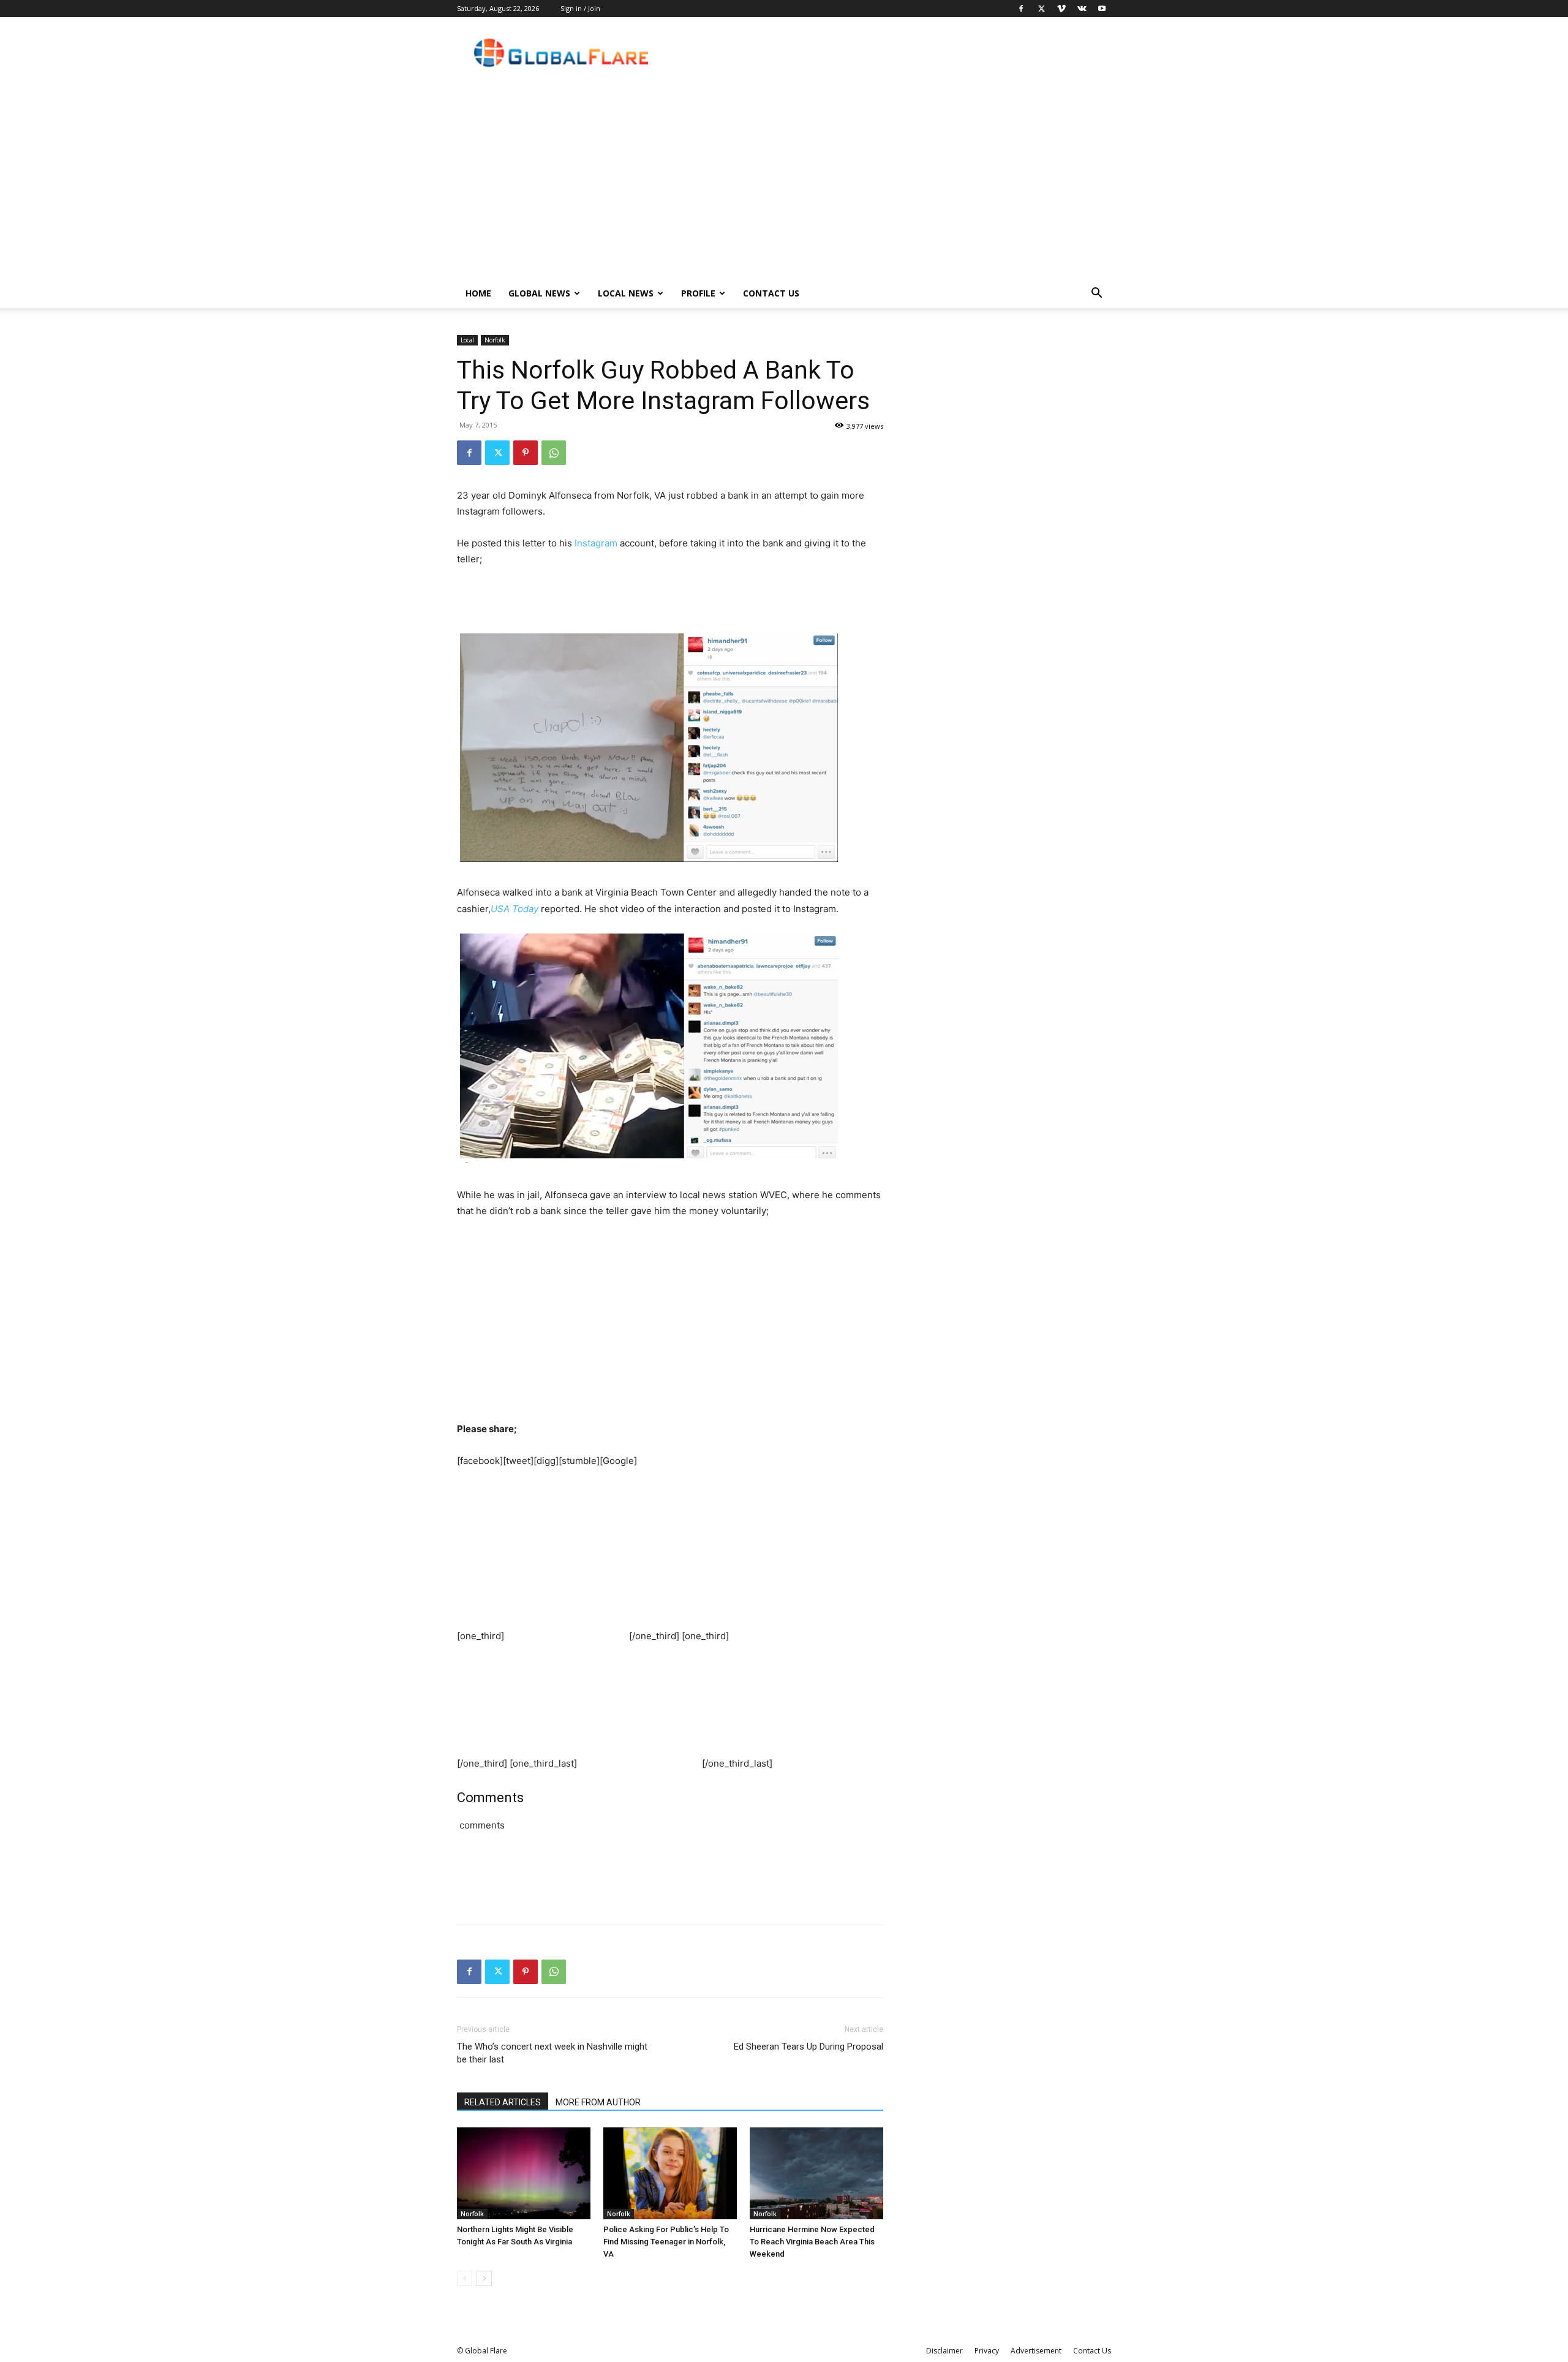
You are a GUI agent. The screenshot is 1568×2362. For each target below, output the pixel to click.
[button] (1096, 294)
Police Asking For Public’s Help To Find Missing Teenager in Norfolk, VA (666, 2242)
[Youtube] (1102, 9)
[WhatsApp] (554, 453)
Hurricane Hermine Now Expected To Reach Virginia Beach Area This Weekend (812, 2242)
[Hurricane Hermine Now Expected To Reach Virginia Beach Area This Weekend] (816, 2173)
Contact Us (771, 293)
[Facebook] (1021, 9)
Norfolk (495, 340)
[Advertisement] (784, 187)
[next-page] (484, 2278)
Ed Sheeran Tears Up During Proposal (809, 2047)
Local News (626, 293)
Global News (539, 293)
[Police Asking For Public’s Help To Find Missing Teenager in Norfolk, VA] (670, 2173)
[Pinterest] (526, 453)
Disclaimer (944, 2351)
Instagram (596, 543)
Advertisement (1036, 2351)
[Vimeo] (1061, 9)
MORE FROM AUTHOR (598, 2102)
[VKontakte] (1082, 9)
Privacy (987, 2351)
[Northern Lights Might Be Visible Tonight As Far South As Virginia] (524, 2173)
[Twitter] (1041, 9)
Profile (698, 293)
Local (467, 340)
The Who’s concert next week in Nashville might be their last (552, 2053)
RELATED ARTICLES (503, 2102)
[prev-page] (465, 2278)
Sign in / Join (580, 8)
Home (478, 293)
